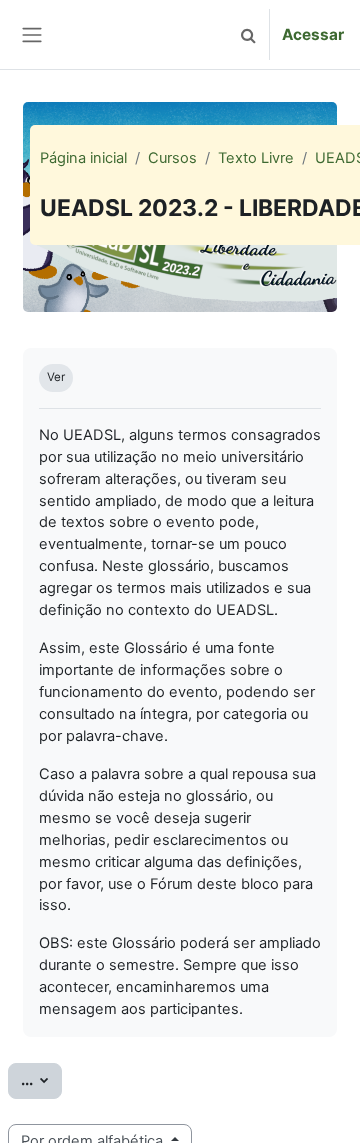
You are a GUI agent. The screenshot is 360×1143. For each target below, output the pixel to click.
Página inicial (83, 158)
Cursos (172, 158)
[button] (248, 34)
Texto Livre (256, 158)
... (41, 1079)
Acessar (313, 34)
